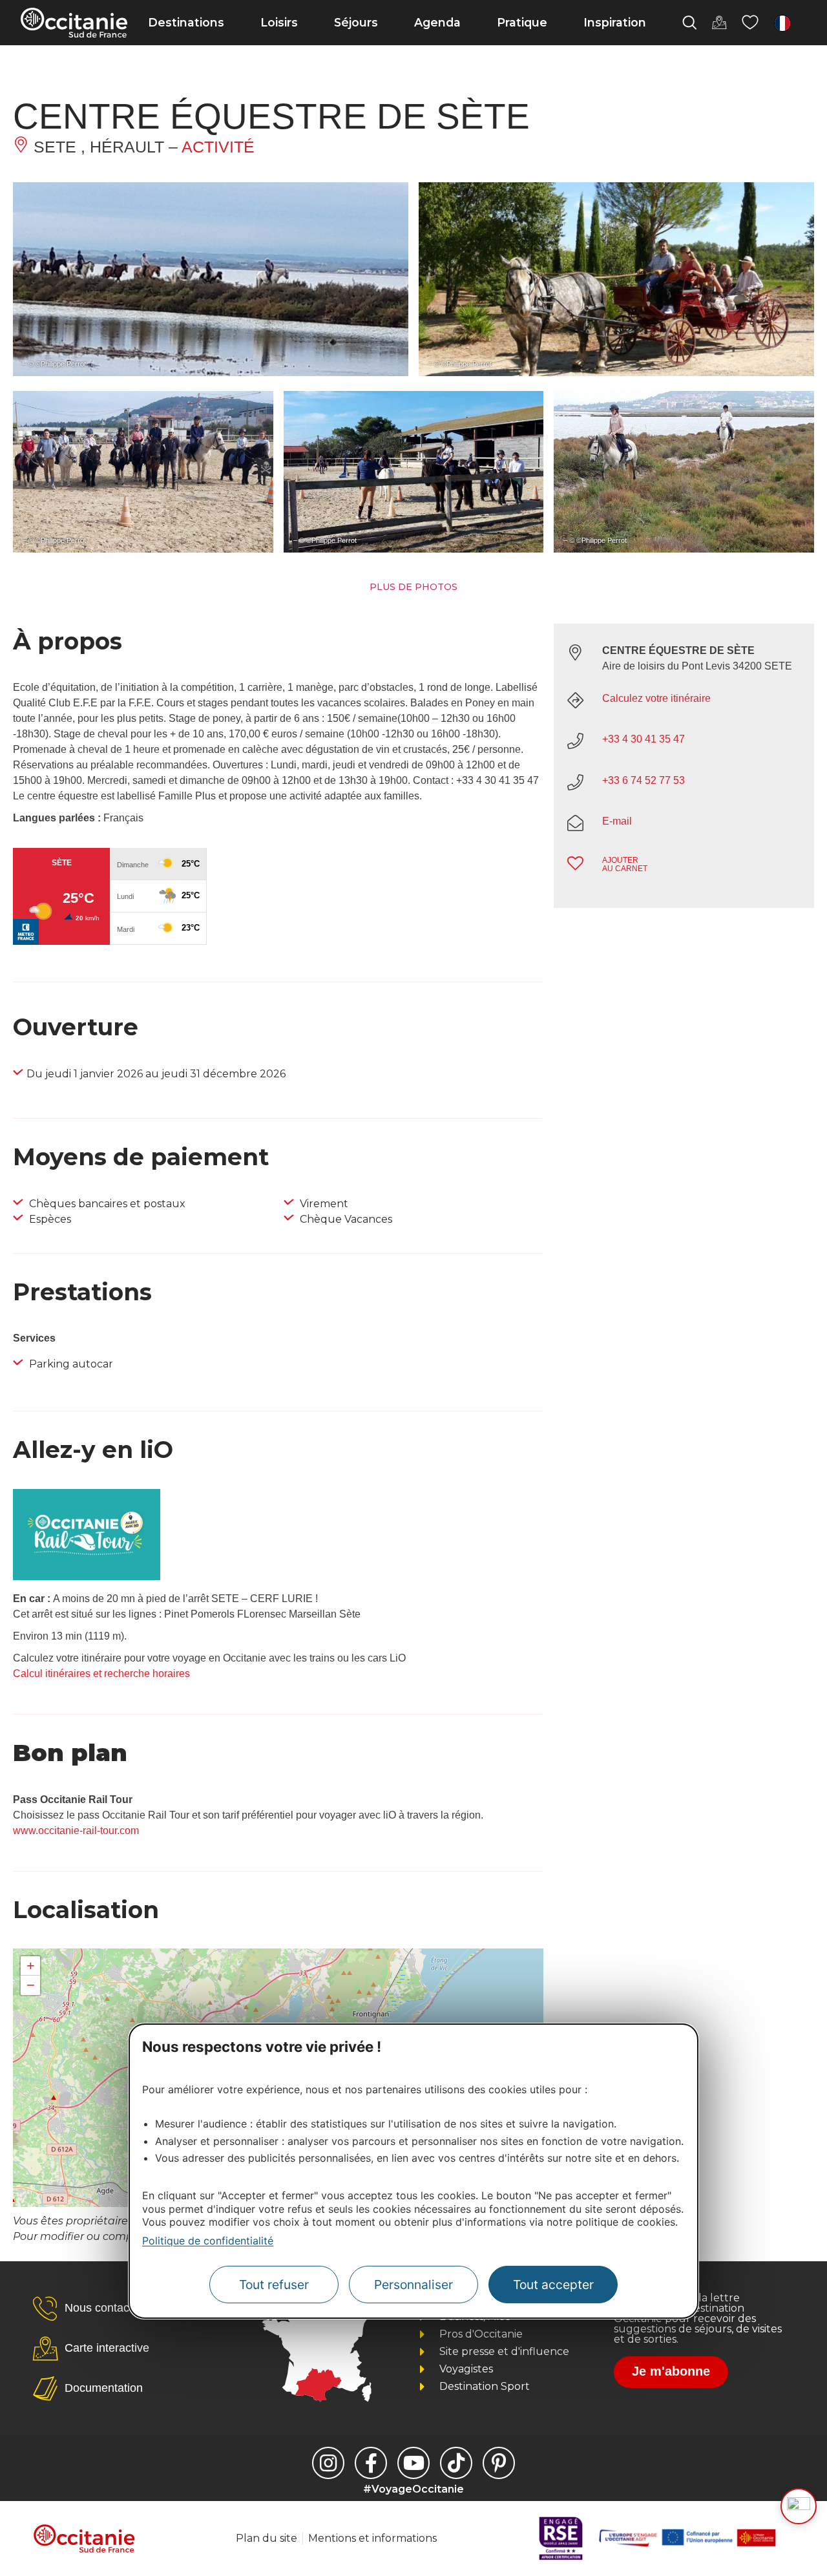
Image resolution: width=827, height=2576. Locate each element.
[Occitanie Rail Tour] (87, 1577)
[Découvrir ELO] (799, 2506)
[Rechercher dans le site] (689, 23)
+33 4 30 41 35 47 (644, 739)
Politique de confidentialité (208, 2241)
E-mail (617, 821)
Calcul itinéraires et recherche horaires (101, 1673)
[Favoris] (750, 23)
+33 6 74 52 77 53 (644, 780)
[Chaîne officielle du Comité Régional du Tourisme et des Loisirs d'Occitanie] (413, 2463)
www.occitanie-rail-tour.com (76, 1831)
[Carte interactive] (719, 23)
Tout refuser (274, 2284)
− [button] (31, 1985)
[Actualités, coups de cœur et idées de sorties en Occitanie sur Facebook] (371, 2463)
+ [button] (31, 1966)
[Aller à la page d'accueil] (74, 23)
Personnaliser (413, 2284)
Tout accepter (553, 2284)
